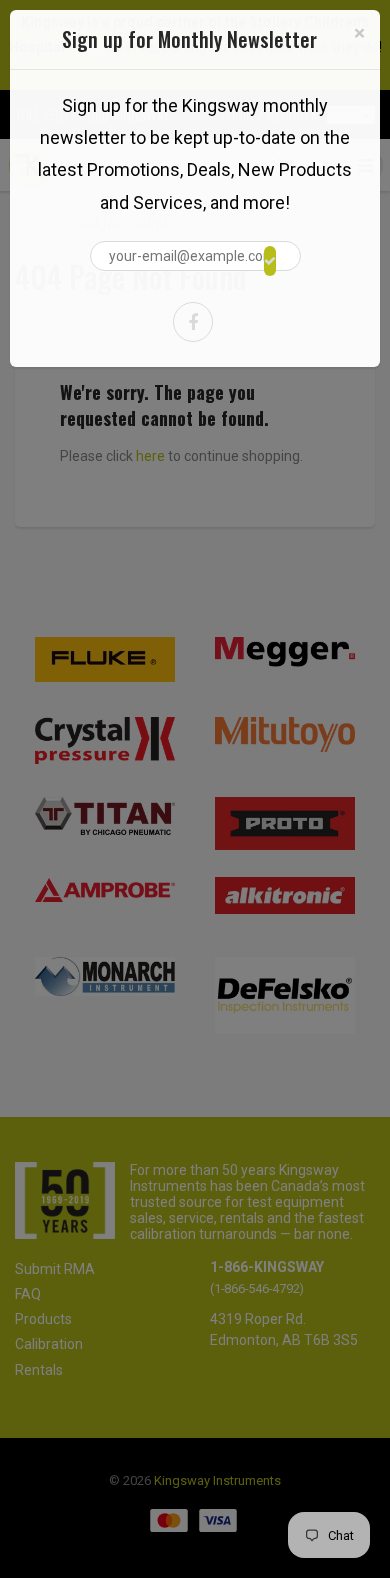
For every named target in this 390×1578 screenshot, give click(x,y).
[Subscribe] (270, 261)
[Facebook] (193, 322)
